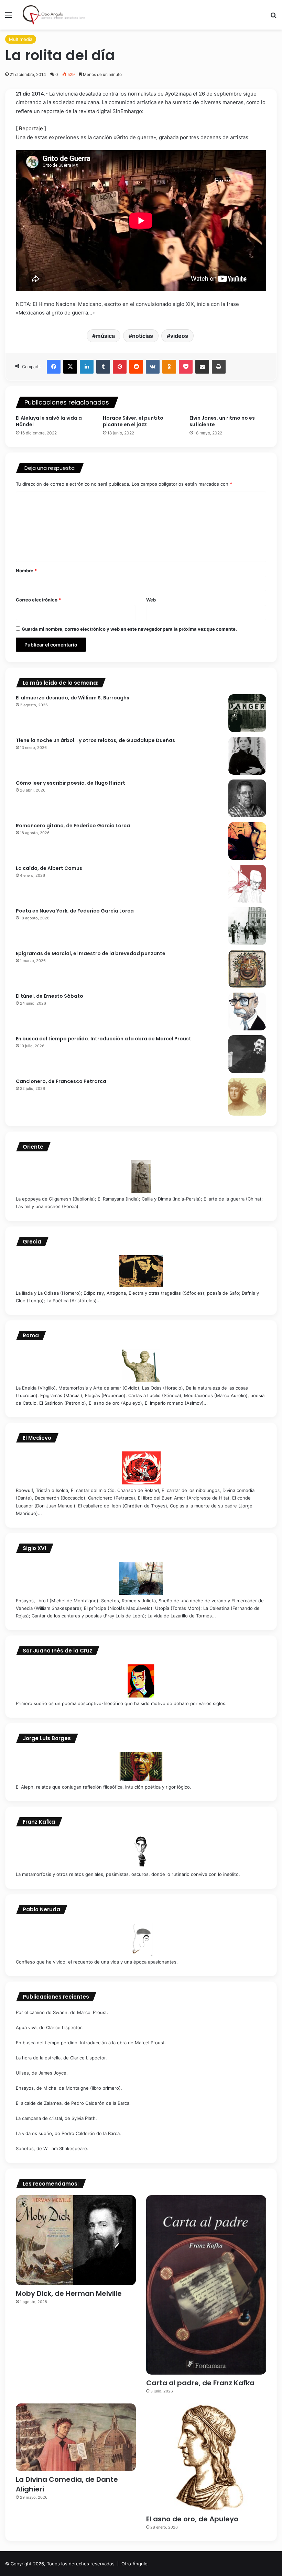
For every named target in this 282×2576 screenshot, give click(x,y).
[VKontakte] (153, 367)
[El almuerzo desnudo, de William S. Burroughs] (247, 713)
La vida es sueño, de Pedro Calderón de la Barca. (68, 2133)
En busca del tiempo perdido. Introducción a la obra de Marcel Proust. (91, 2043)
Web (151, 600)
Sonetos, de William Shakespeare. (52, 2148)
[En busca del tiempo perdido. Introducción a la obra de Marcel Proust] (247, 1054)
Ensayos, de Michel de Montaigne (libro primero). (69, 2088)
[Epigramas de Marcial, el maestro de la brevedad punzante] (247, 969)
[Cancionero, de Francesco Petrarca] (247, 1097)
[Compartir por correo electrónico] (202, 367)
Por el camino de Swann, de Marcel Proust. (62, 2012)
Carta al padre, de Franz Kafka (200, 2383)
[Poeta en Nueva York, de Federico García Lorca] (247, 926)
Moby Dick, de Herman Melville (69, 2293)
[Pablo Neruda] (141, 1939)
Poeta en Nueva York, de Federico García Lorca (75, 911)
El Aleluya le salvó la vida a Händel (49, 421)
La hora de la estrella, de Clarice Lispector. (61, 2058)
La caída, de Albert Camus (49, 868)
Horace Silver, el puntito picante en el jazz (133, 421)
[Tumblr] (103, 367)
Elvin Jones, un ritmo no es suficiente (222, 421)
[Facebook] (54, 367)
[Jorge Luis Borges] (141, 1766)
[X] (70, 367)
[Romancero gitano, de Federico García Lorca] (247, 841)
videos (179, 336)
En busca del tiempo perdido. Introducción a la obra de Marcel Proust (104, 1039)
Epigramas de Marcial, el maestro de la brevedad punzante (91, 953)
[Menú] (9, 17)
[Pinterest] (120, 367)
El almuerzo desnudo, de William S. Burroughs (73, 698)
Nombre (26, 571)
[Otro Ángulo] (55, 15)
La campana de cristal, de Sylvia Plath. (56, 2118)
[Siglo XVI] (141, 1578)
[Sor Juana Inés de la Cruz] (141, 1681)
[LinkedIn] (87, 367)
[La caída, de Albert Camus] (247, 884)
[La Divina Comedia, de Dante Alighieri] (76, 2437)
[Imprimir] (219, 367)
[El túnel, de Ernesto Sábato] (247, 1011)
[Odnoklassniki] (169, 367)
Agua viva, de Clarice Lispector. (49, 2027)
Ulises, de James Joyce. (42, 2073)
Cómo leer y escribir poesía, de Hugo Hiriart (70, 783)
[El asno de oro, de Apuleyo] (206, 2457)
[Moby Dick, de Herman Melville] (76, 2240)
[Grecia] (141, 1271)
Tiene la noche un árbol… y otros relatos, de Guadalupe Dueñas (95, 740)
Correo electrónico (38, 600)
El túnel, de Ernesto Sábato (50, 996)
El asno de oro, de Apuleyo (192, 2519)
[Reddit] (136, 367)
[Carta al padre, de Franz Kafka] (206, 2285)
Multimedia (21, 39)
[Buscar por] (273, 17)
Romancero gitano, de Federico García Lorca (73, 826)
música (105, 336)
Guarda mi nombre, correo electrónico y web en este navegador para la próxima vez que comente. (129, 629)
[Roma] (141, 1366)
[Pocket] (186, 367)
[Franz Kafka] (141, 1852)
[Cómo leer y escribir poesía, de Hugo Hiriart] (247, 798)
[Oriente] (141, 1177)
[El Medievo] (141, 1468)
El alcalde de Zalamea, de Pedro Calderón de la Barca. (73, 2103)
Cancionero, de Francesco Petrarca (61, 1081)
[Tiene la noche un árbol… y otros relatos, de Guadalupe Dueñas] (247, 756)
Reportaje (30, 128)
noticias (143, 336)
